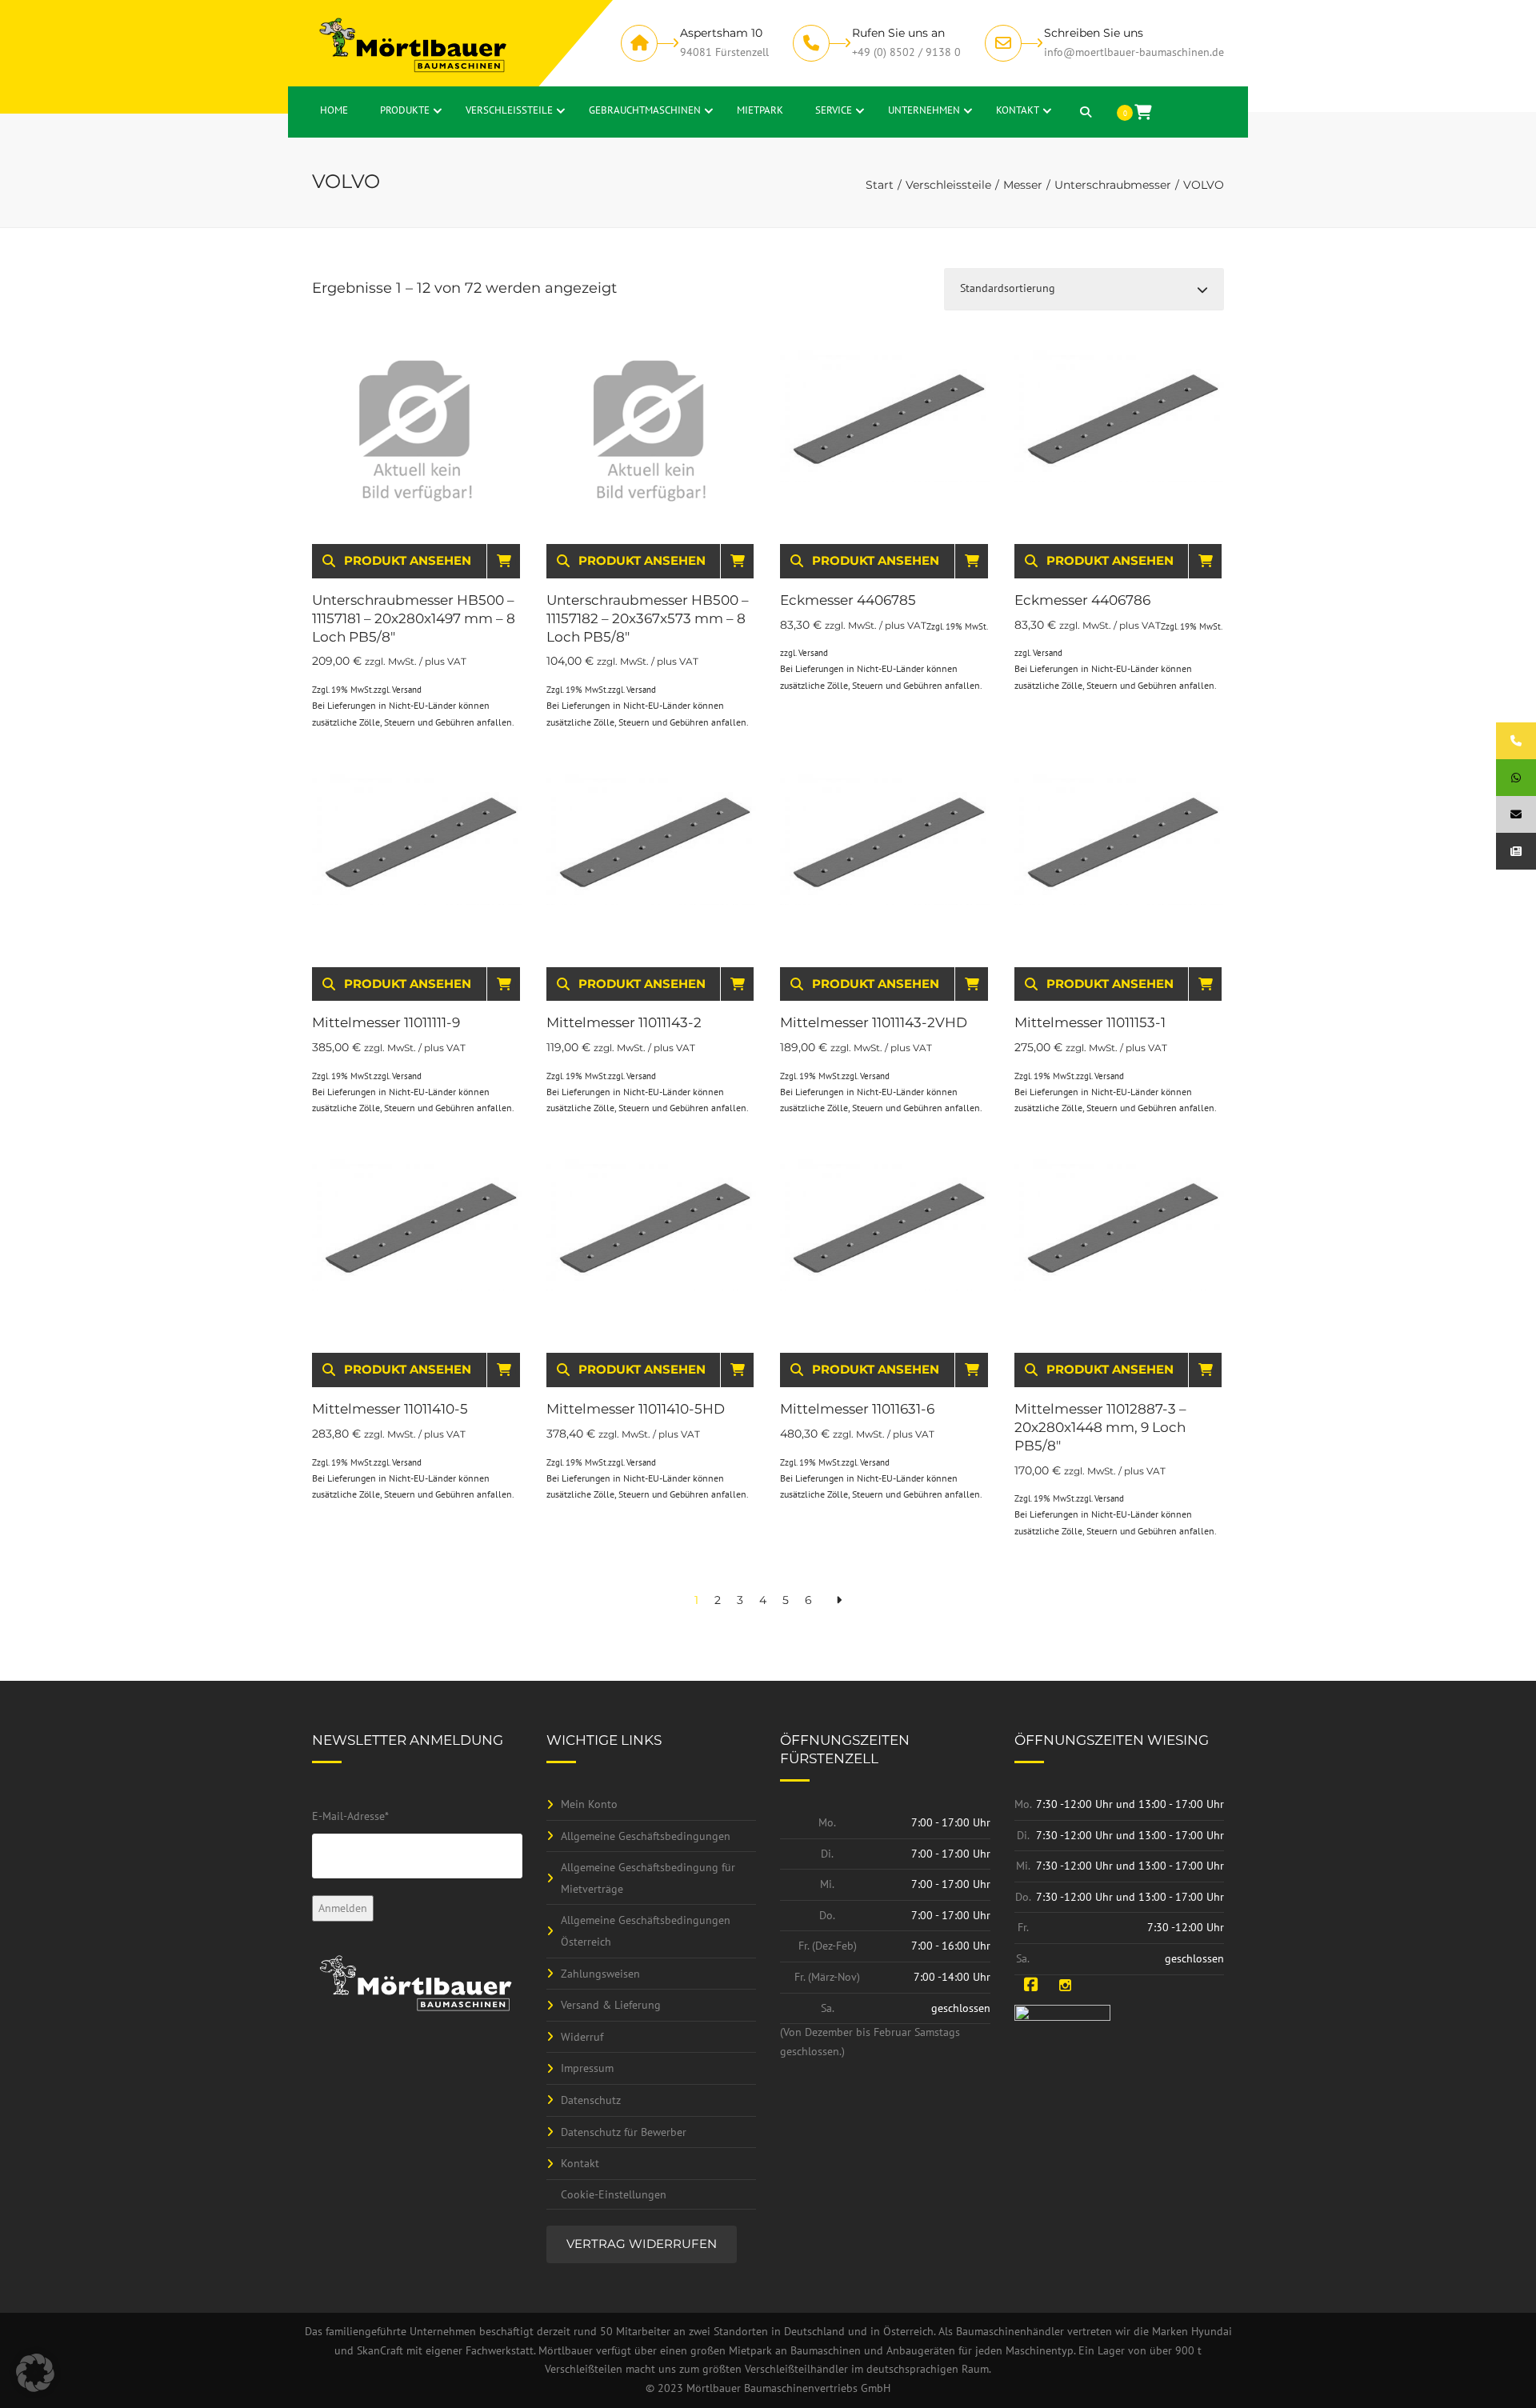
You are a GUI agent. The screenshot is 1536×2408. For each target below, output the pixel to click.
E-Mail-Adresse (350, 1816)
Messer (1023, 185)
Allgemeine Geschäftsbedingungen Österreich (646, 1931)
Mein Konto (589, 1804)
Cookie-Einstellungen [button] (614, 2194)
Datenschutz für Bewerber (624, 2132)
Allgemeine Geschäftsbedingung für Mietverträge (648, 1878)
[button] (35, 2373)
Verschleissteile (948, 185)
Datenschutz (591, 2100)
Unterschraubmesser (1113, 185)
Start (880, 185)
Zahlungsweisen (600, 1974)
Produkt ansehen (408, 560)
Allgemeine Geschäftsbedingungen (646, 1836)
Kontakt (580, 2163)
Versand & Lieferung (611, 2005)
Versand (407, 690)
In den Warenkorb (516, 560)
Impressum (587, 2068)
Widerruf (582, 2037)
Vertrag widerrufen (642, 2244)
